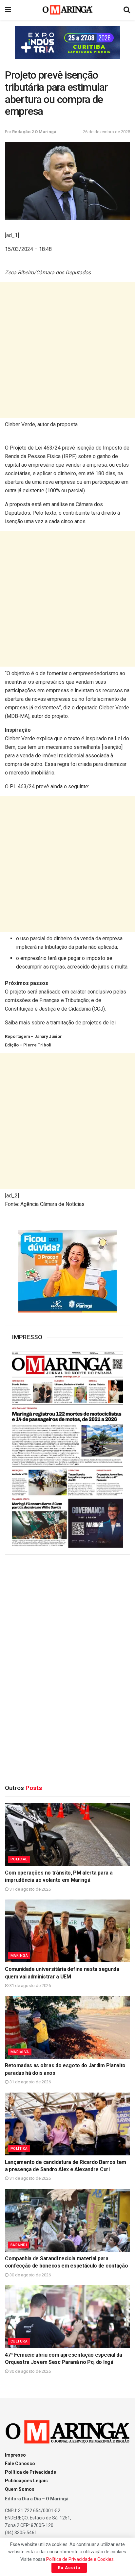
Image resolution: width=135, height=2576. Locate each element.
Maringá (19, 1956)
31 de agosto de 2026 (30, 1889)
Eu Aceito (69, 2568)
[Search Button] (127, 10)
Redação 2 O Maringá (34, 132)
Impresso (15, 2455)
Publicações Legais (26, 2481)
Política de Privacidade (30, 2472)
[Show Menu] (8, 10)
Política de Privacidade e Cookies (80, 2559)
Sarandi (19, 2245)
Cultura (19, 2341)
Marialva (20, 2052)
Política (19, 2149)
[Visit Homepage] (68, 10)
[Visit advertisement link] (67, 43)
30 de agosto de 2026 (30, 2275)
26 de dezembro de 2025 (106, 132)
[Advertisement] (67, 350)
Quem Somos (20, 2489)
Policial (19, 1859)
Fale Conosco (20, 2464)
